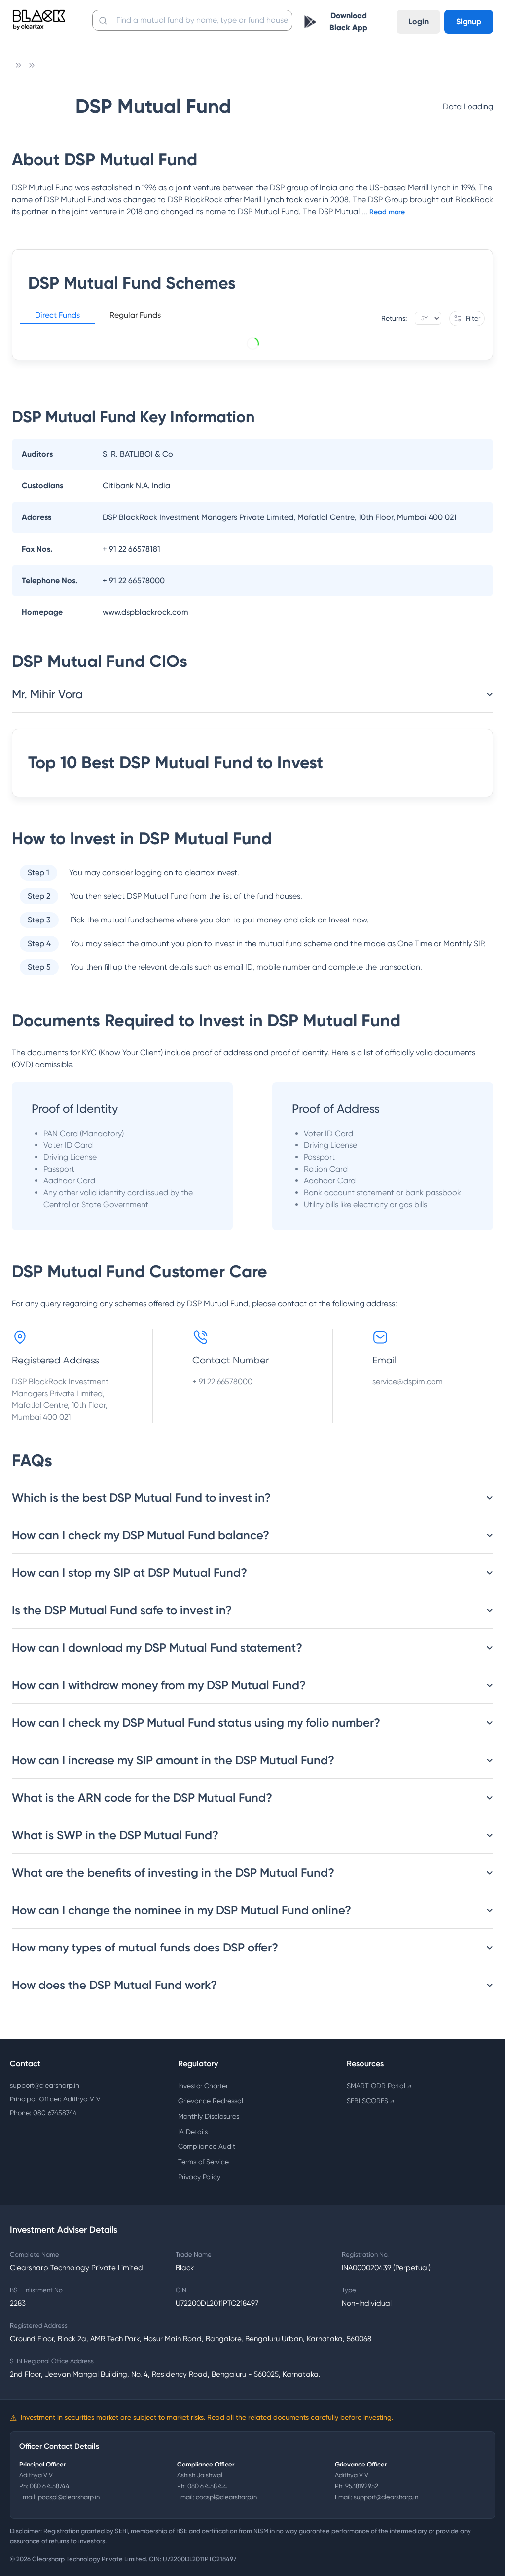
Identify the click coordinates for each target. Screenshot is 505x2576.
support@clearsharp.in (45, 2085)
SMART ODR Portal (379, 2086)
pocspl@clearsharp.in (69, 2497)
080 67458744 (50, 2486)
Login (418, 21)
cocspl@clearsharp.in (226, 2497)
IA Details (193, 2132)
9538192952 (362, 2486)
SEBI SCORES (370, 2101)
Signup (469, 21)
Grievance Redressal (211, 2101)
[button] (57, 317)
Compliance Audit (207, 2146)
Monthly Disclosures (209, 2116)
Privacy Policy (199, 2177)
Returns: (394, 318)
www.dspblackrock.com (145, 612)
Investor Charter (203, 2086)
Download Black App (348, 21)
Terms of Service (203, 2162)
